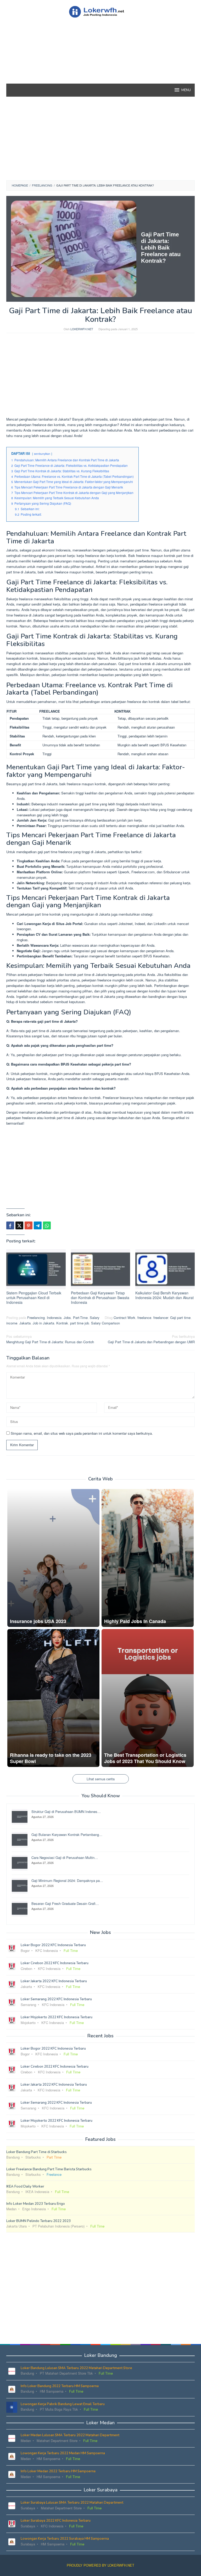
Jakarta (25, 1323)
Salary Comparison (105, 1323)
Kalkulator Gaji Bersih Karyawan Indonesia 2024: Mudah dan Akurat (164, 1295)
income (12, 1323)
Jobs (67, 1318)
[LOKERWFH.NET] (100, 11)
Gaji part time (180, 1318)
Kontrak (62, 1323)
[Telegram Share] (38, 1225)
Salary (95, 1318)
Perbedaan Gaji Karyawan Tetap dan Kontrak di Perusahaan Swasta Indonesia (100, 1298)
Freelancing (36, 1318)
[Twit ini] (19, 1225)
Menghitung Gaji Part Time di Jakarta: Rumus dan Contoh (50, 1339)
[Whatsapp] (47, 1225)
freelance (144, 1318)
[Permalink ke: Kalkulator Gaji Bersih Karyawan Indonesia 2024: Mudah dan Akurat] (165, 1269)
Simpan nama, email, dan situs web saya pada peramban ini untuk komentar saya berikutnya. (82, 1433)
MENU (186, 90)
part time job (80, 1323)
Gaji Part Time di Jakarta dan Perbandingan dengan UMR (151, 1339)
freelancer (161, 1318)
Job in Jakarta (43, 1323)
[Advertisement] (100, 60)
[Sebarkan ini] (10, 1225)
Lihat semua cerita (101, 1779)
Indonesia (54, 1318)
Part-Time (80, 1318)
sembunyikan (42, 454)
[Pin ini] (29, 1225)
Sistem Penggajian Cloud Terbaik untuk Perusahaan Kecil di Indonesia (34, 1298)
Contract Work (124, 1318)
